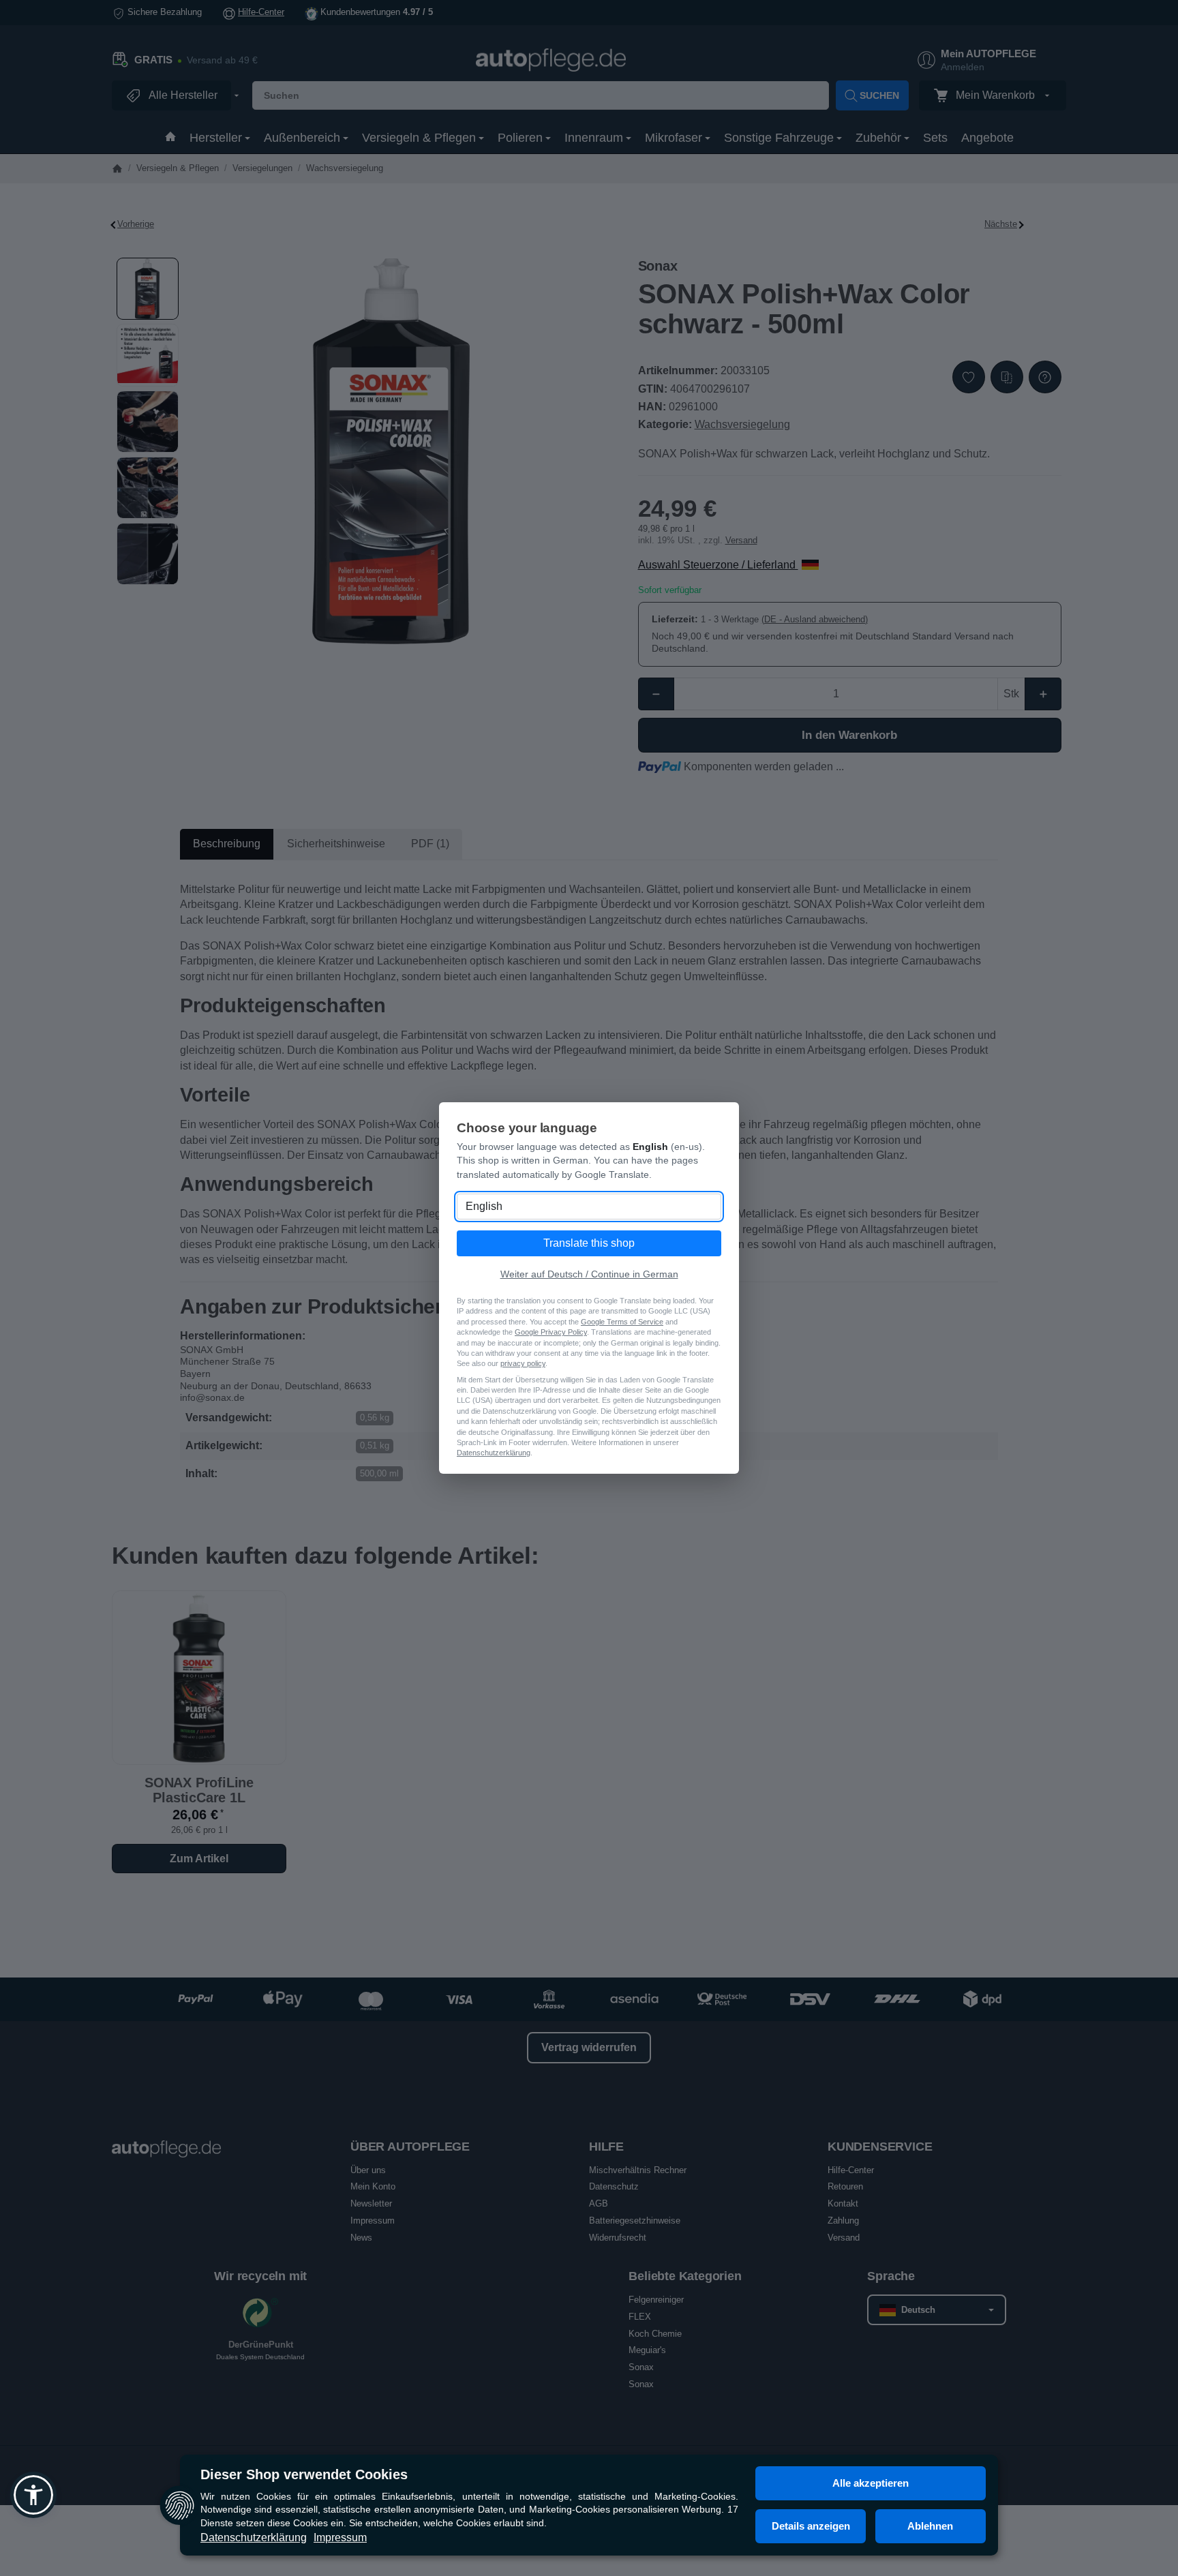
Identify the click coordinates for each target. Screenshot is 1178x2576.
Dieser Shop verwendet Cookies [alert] (304, 2474)
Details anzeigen (811, 2526)
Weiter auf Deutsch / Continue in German (589, 1274)
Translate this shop (589, 1243)
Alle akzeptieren (871, 2483)
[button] (33, 2495)
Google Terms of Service (622, 1322)
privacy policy (523, 1363)
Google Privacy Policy (551, 1332)
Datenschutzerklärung (254, 2537)
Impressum (340, 2537)
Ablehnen (930, 2526)
